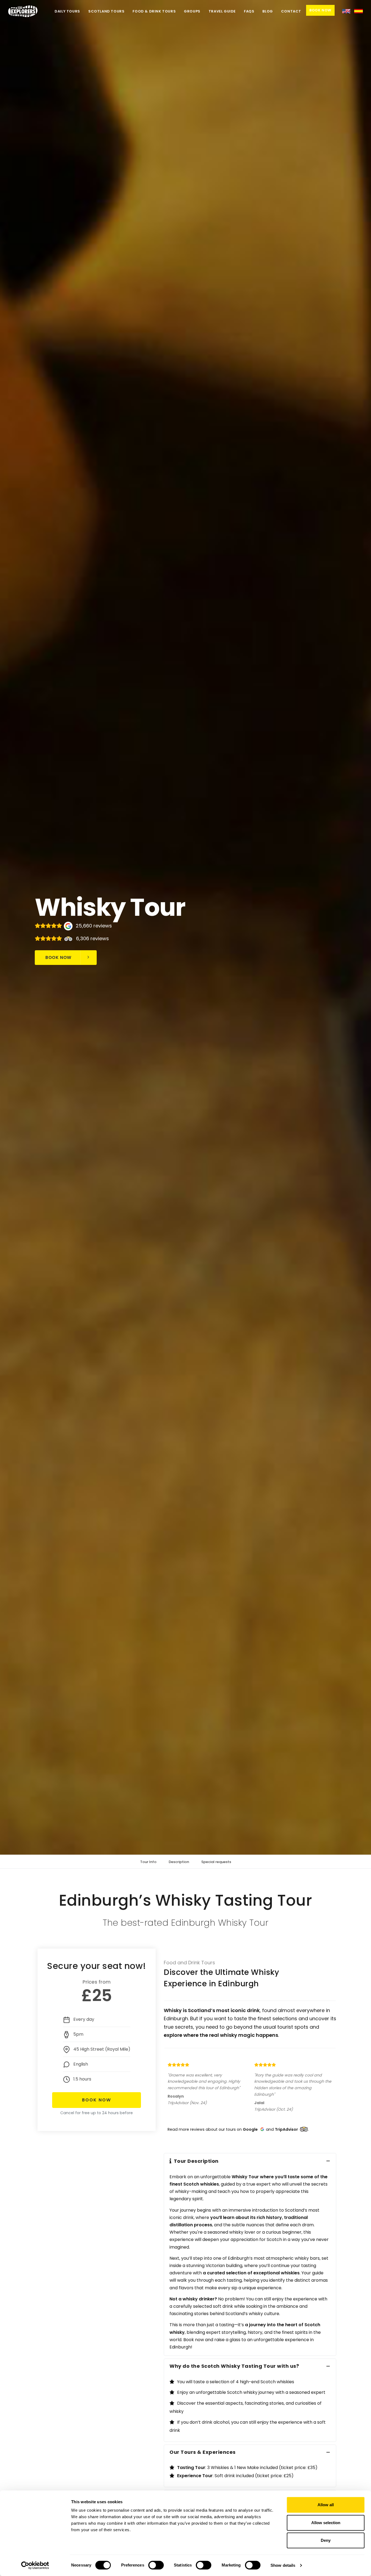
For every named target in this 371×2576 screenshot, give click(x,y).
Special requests (216, 1862)
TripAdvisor (286, 2129)
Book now (58, 957)
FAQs (249, 11)
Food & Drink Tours (154, 11)
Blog (268, 11)
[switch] (156, 2565)
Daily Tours (67, 11)
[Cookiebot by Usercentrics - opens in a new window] (35, 2565)
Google (250, 2129)
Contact (291, 11)
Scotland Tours (106, 11)
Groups (192, 11)
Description (179, 1862)
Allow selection (326, 2523)
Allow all (326, 2505)
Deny (326, 2540)
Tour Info (148, 1862)
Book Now (320, 10)
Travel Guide (222, 11)
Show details (283, 2565)
